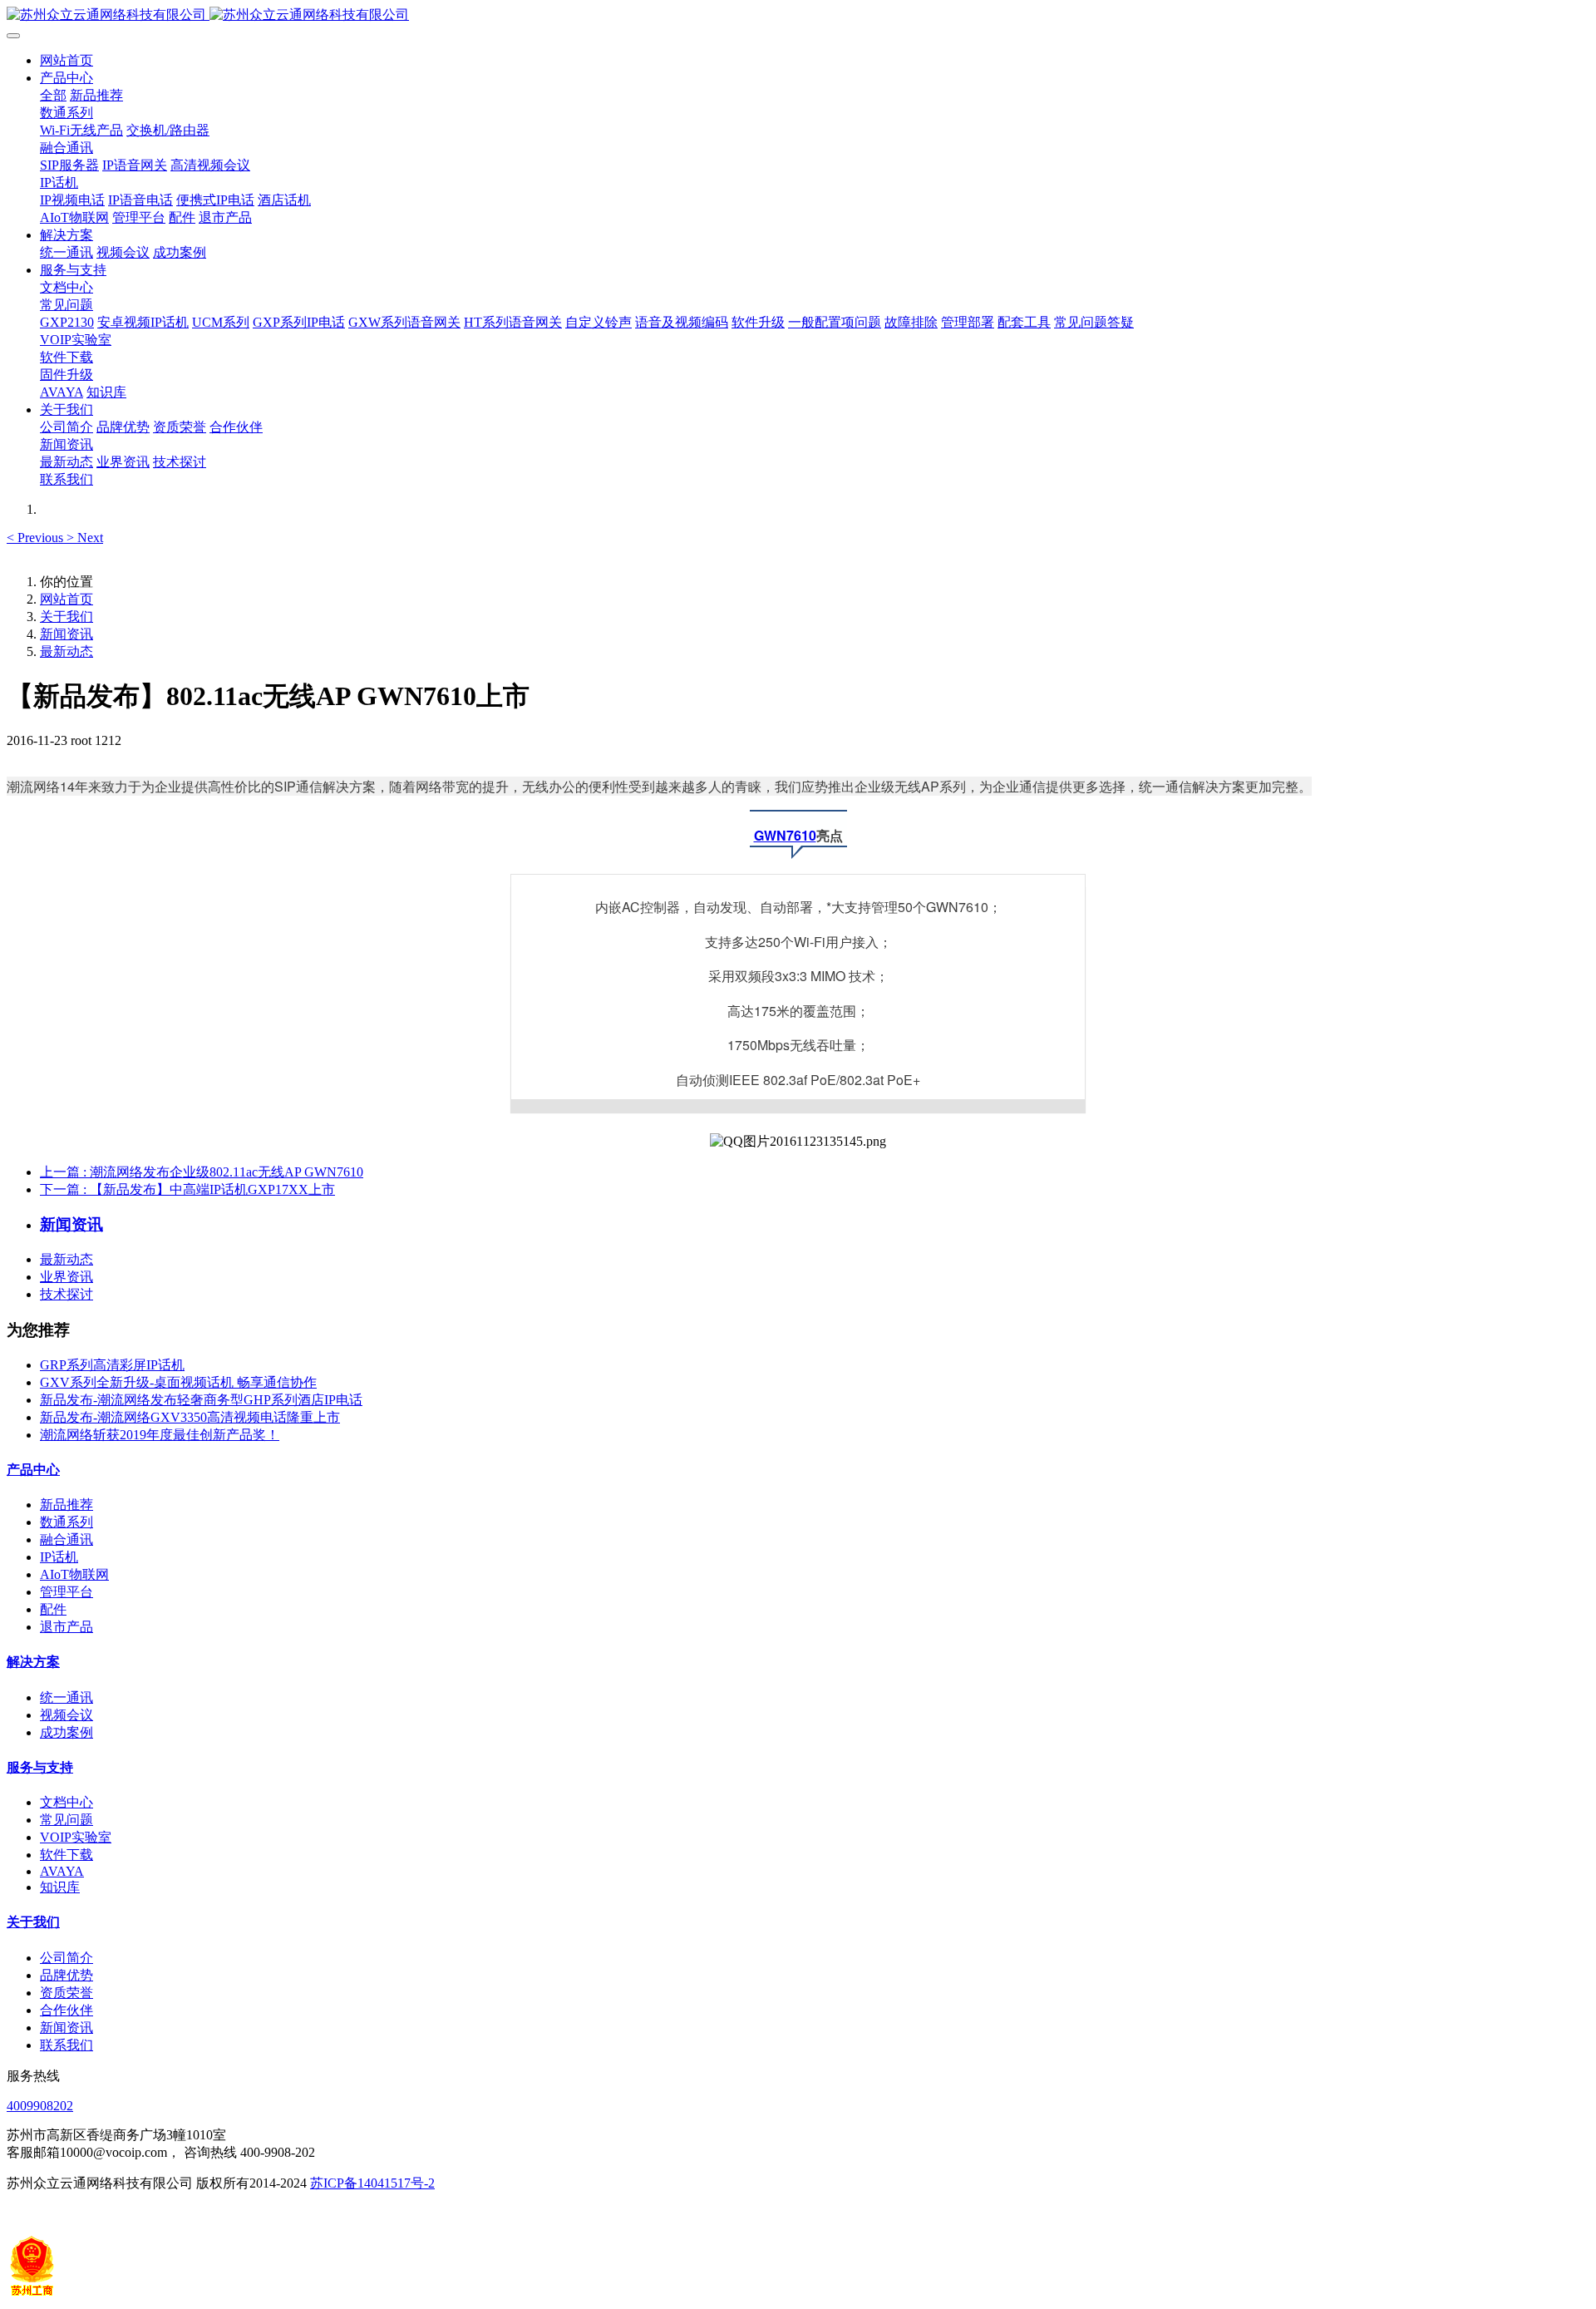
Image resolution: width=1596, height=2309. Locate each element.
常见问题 (66, 1820)
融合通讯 (66, 1539)
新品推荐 (66, 1505)
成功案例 (66, 1732)
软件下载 (66, 1855)
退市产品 (66, 1627)
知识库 (60, 1887)
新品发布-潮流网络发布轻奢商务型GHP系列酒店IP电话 (201, 1400)
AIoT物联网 (74, 1574)
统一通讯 (66, 1697)
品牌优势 (66, 1975)
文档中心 (66, 1802)
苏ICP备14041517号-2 (372, 2183)
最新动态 (66, 651)
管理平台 (66, 1592)
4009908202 (40, 2106)
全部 (53, 95)
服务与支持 (40, 1767)
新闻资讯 (66, 634)
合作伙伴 (66, 2010)
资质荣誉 (66, 1993)
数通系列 (66, 1522)
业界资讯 (66, 1277)
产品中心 (33, 1470)
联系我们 (66, 2045)
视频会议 (66, 1715)
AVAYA (62, 1871)
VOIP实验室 (76, 1837)
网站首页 (66, 60)
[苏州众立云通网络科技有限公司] (798, 15)
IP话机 (59, 1557)
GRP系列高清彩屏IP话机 (112, 1365)
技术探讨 (66, 1294)
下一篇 (187, 1189)
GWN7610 (785, 835)
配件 (53, 1609)
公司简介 (66, 1958)
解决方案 (33, 1662)
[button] (37, 538)
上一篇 (202, 1172)
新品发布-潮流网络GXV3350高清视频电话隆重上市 (190, 1417)
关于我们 (66, 617)
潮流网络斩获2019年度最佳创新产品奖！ (160, 1435)
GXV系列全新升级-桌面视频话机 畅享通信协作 (178, 1382)
